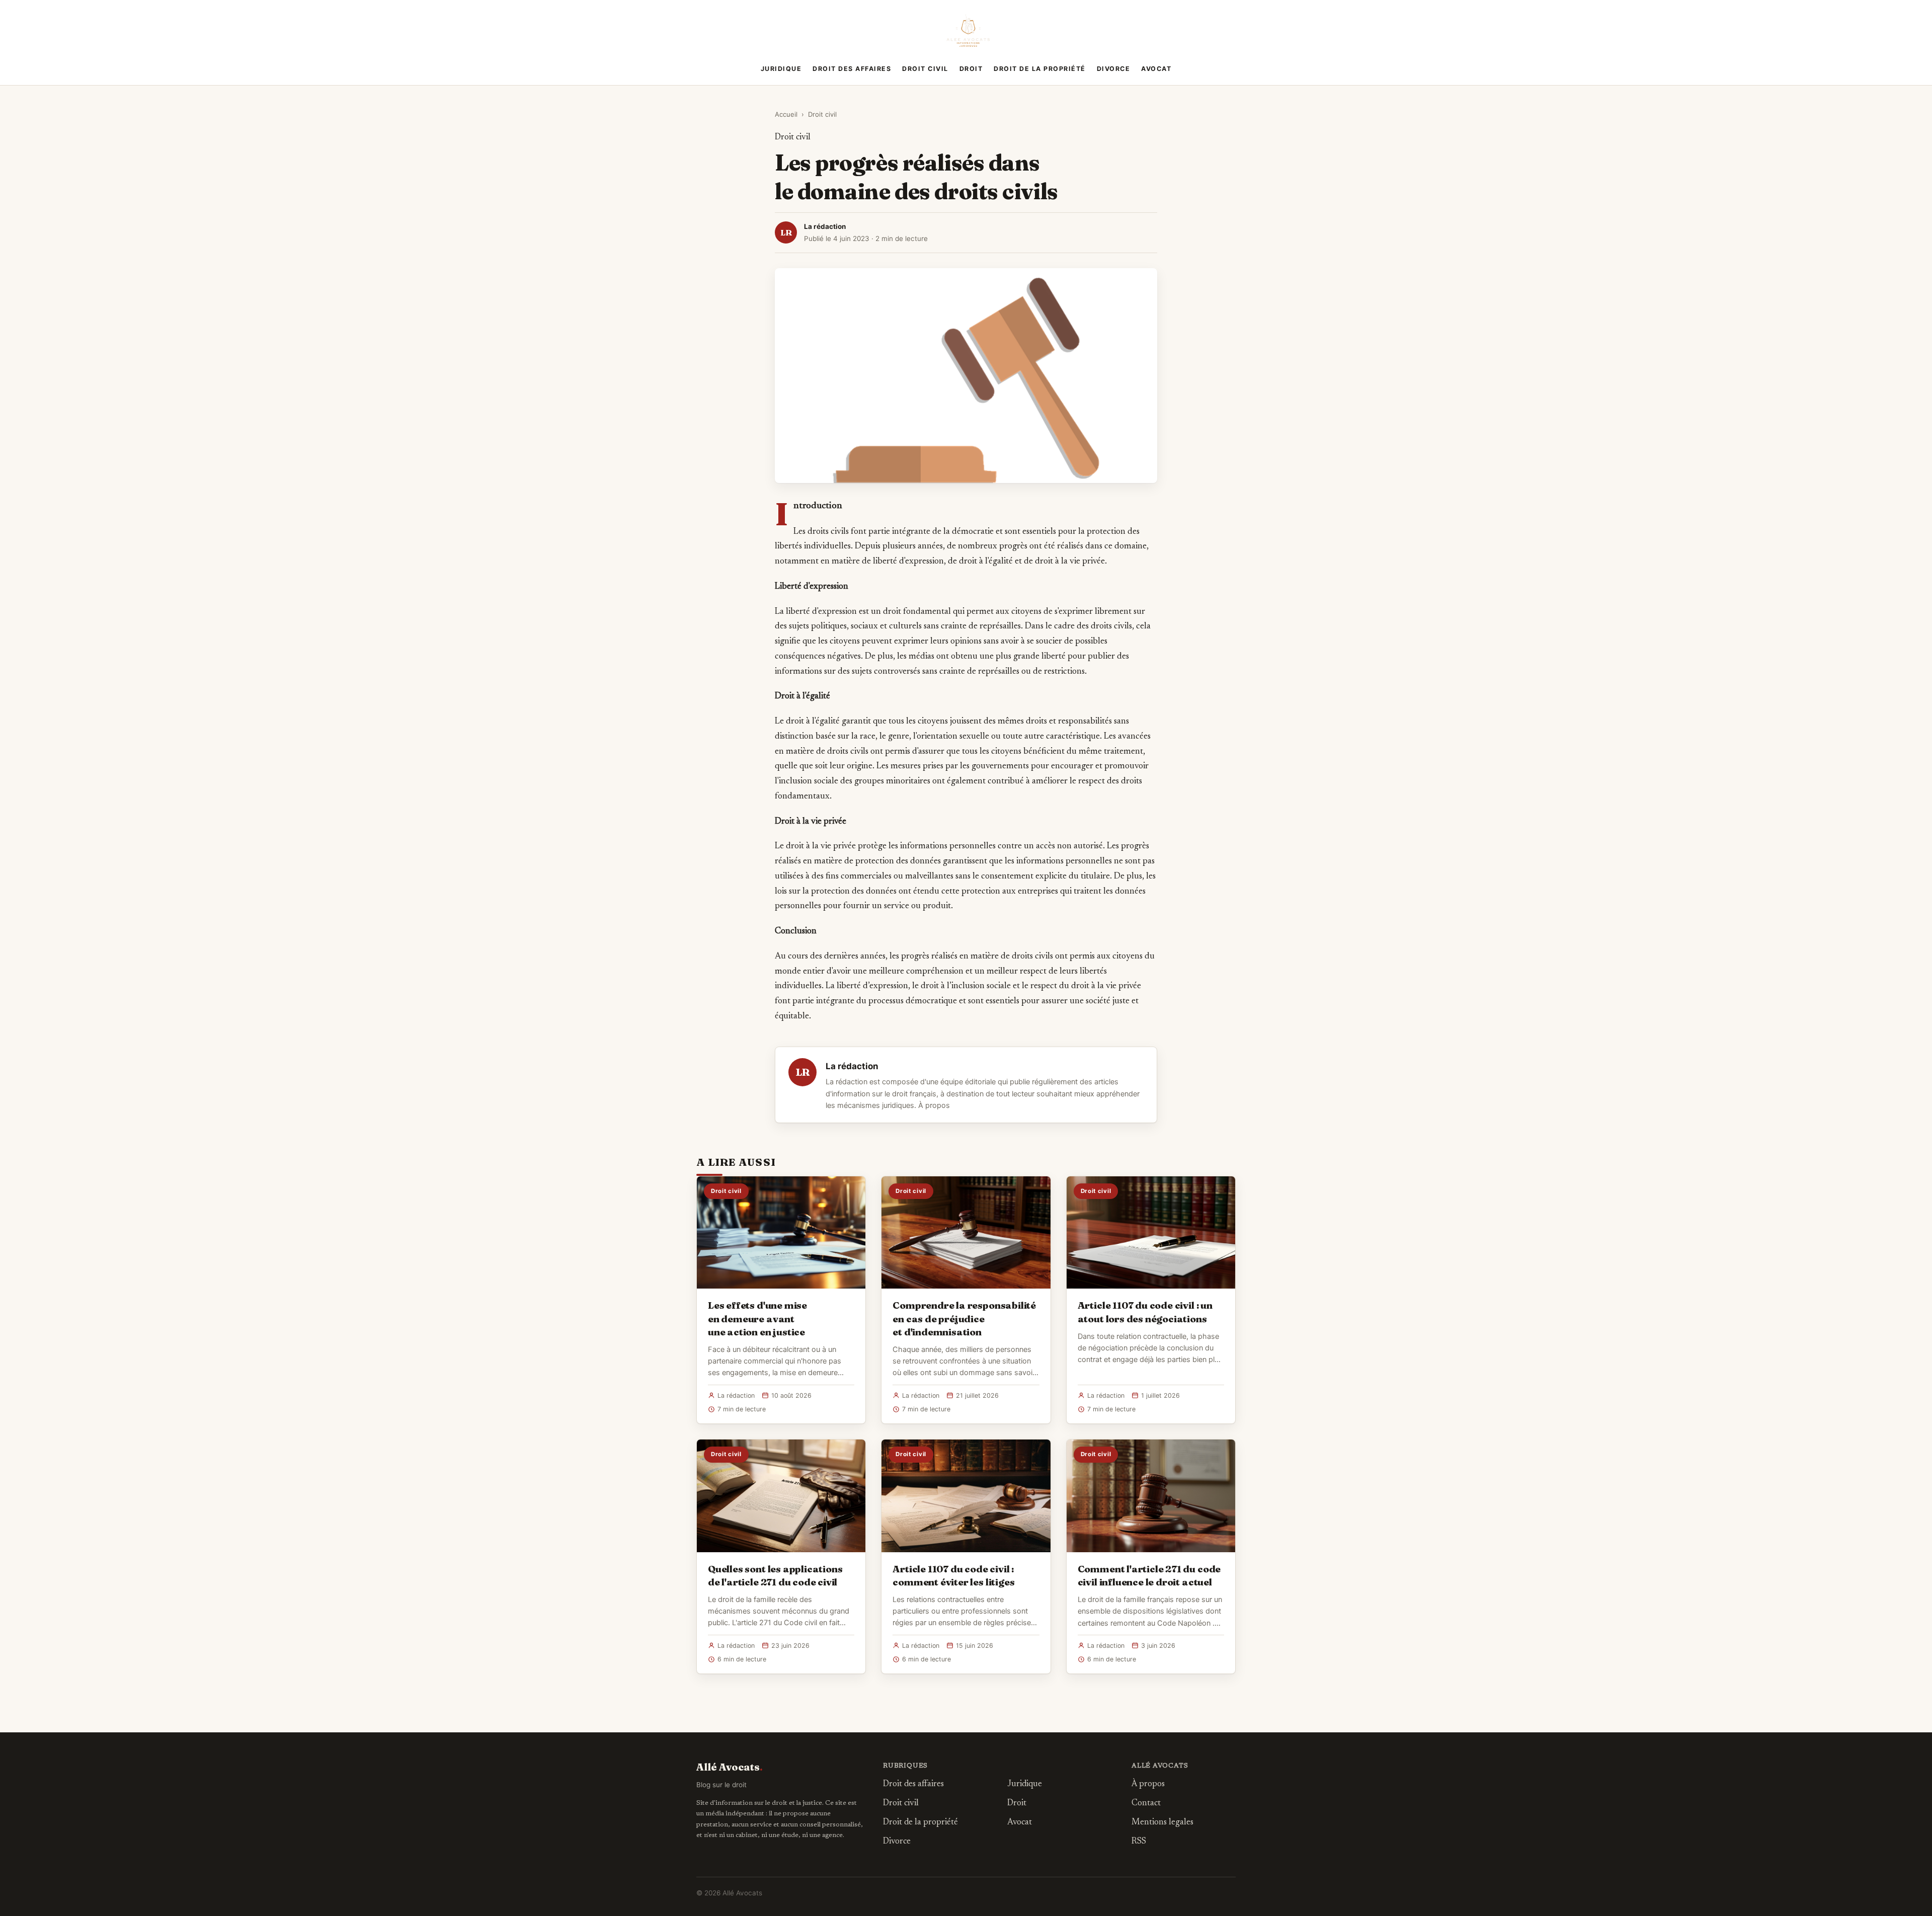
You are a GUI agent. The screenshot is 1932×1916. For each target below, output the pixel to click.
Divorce (1114, 69)
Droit (971, 69)
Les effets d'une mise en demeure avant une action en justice (757, 1318)
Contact (1146, 1804)
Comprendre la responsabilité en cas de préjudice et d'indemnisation (964, 1318)
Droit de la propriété (1040, 69)
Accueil (786, 114)
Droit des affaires (852, 69)
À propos (934, 1105)
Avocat (1156, 69)
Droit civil (925, 69)
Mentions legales (1162, 1823)
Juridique (781, 69)
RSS (1139, 1842)
